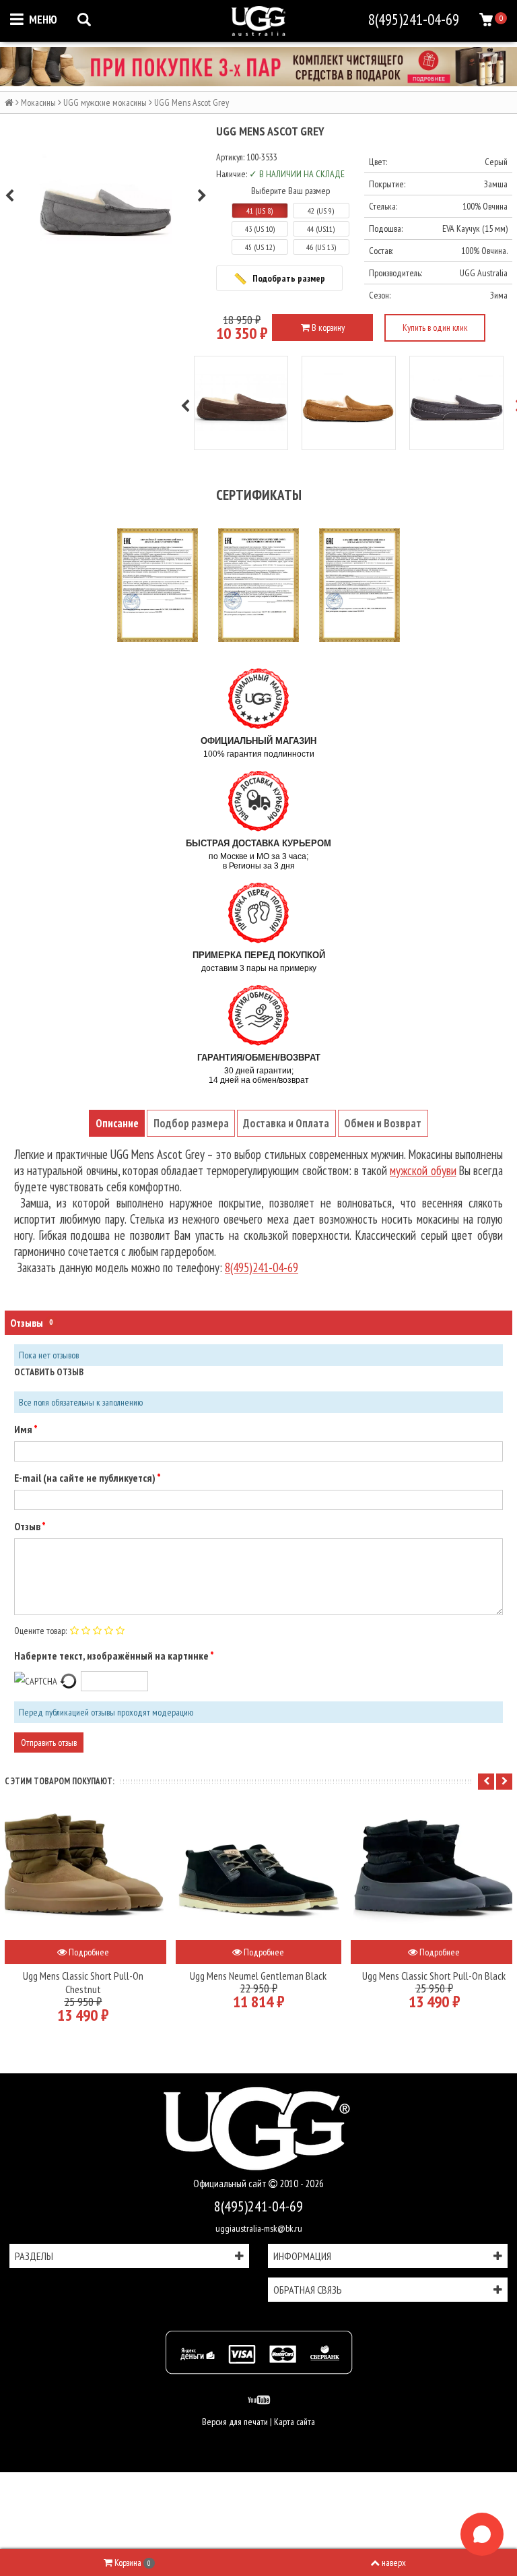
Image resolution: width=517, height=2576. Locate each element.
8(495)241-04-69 (258, 2206)
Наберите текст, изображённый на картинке (112, 1656)
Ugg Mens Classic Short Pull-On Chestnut (83, 1982)
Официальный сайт (231, 2184)
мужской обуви (423, 1170)
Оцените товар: (40, 1631)
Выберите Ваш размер (290, 191)
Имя (24, 1429)
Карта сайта (295, 2422)
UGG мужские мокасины (105, 102)
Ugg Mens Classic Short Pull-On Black (434, 1976)
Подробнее (88, 1952)
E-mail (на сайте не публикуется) (85, 1478)
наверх (394, 2563)
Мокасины (38, 102)
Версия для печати (235, 2422)
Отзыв (28, 1526)
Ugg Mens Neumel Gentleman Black (258, 1976)
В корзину (327, 327)
